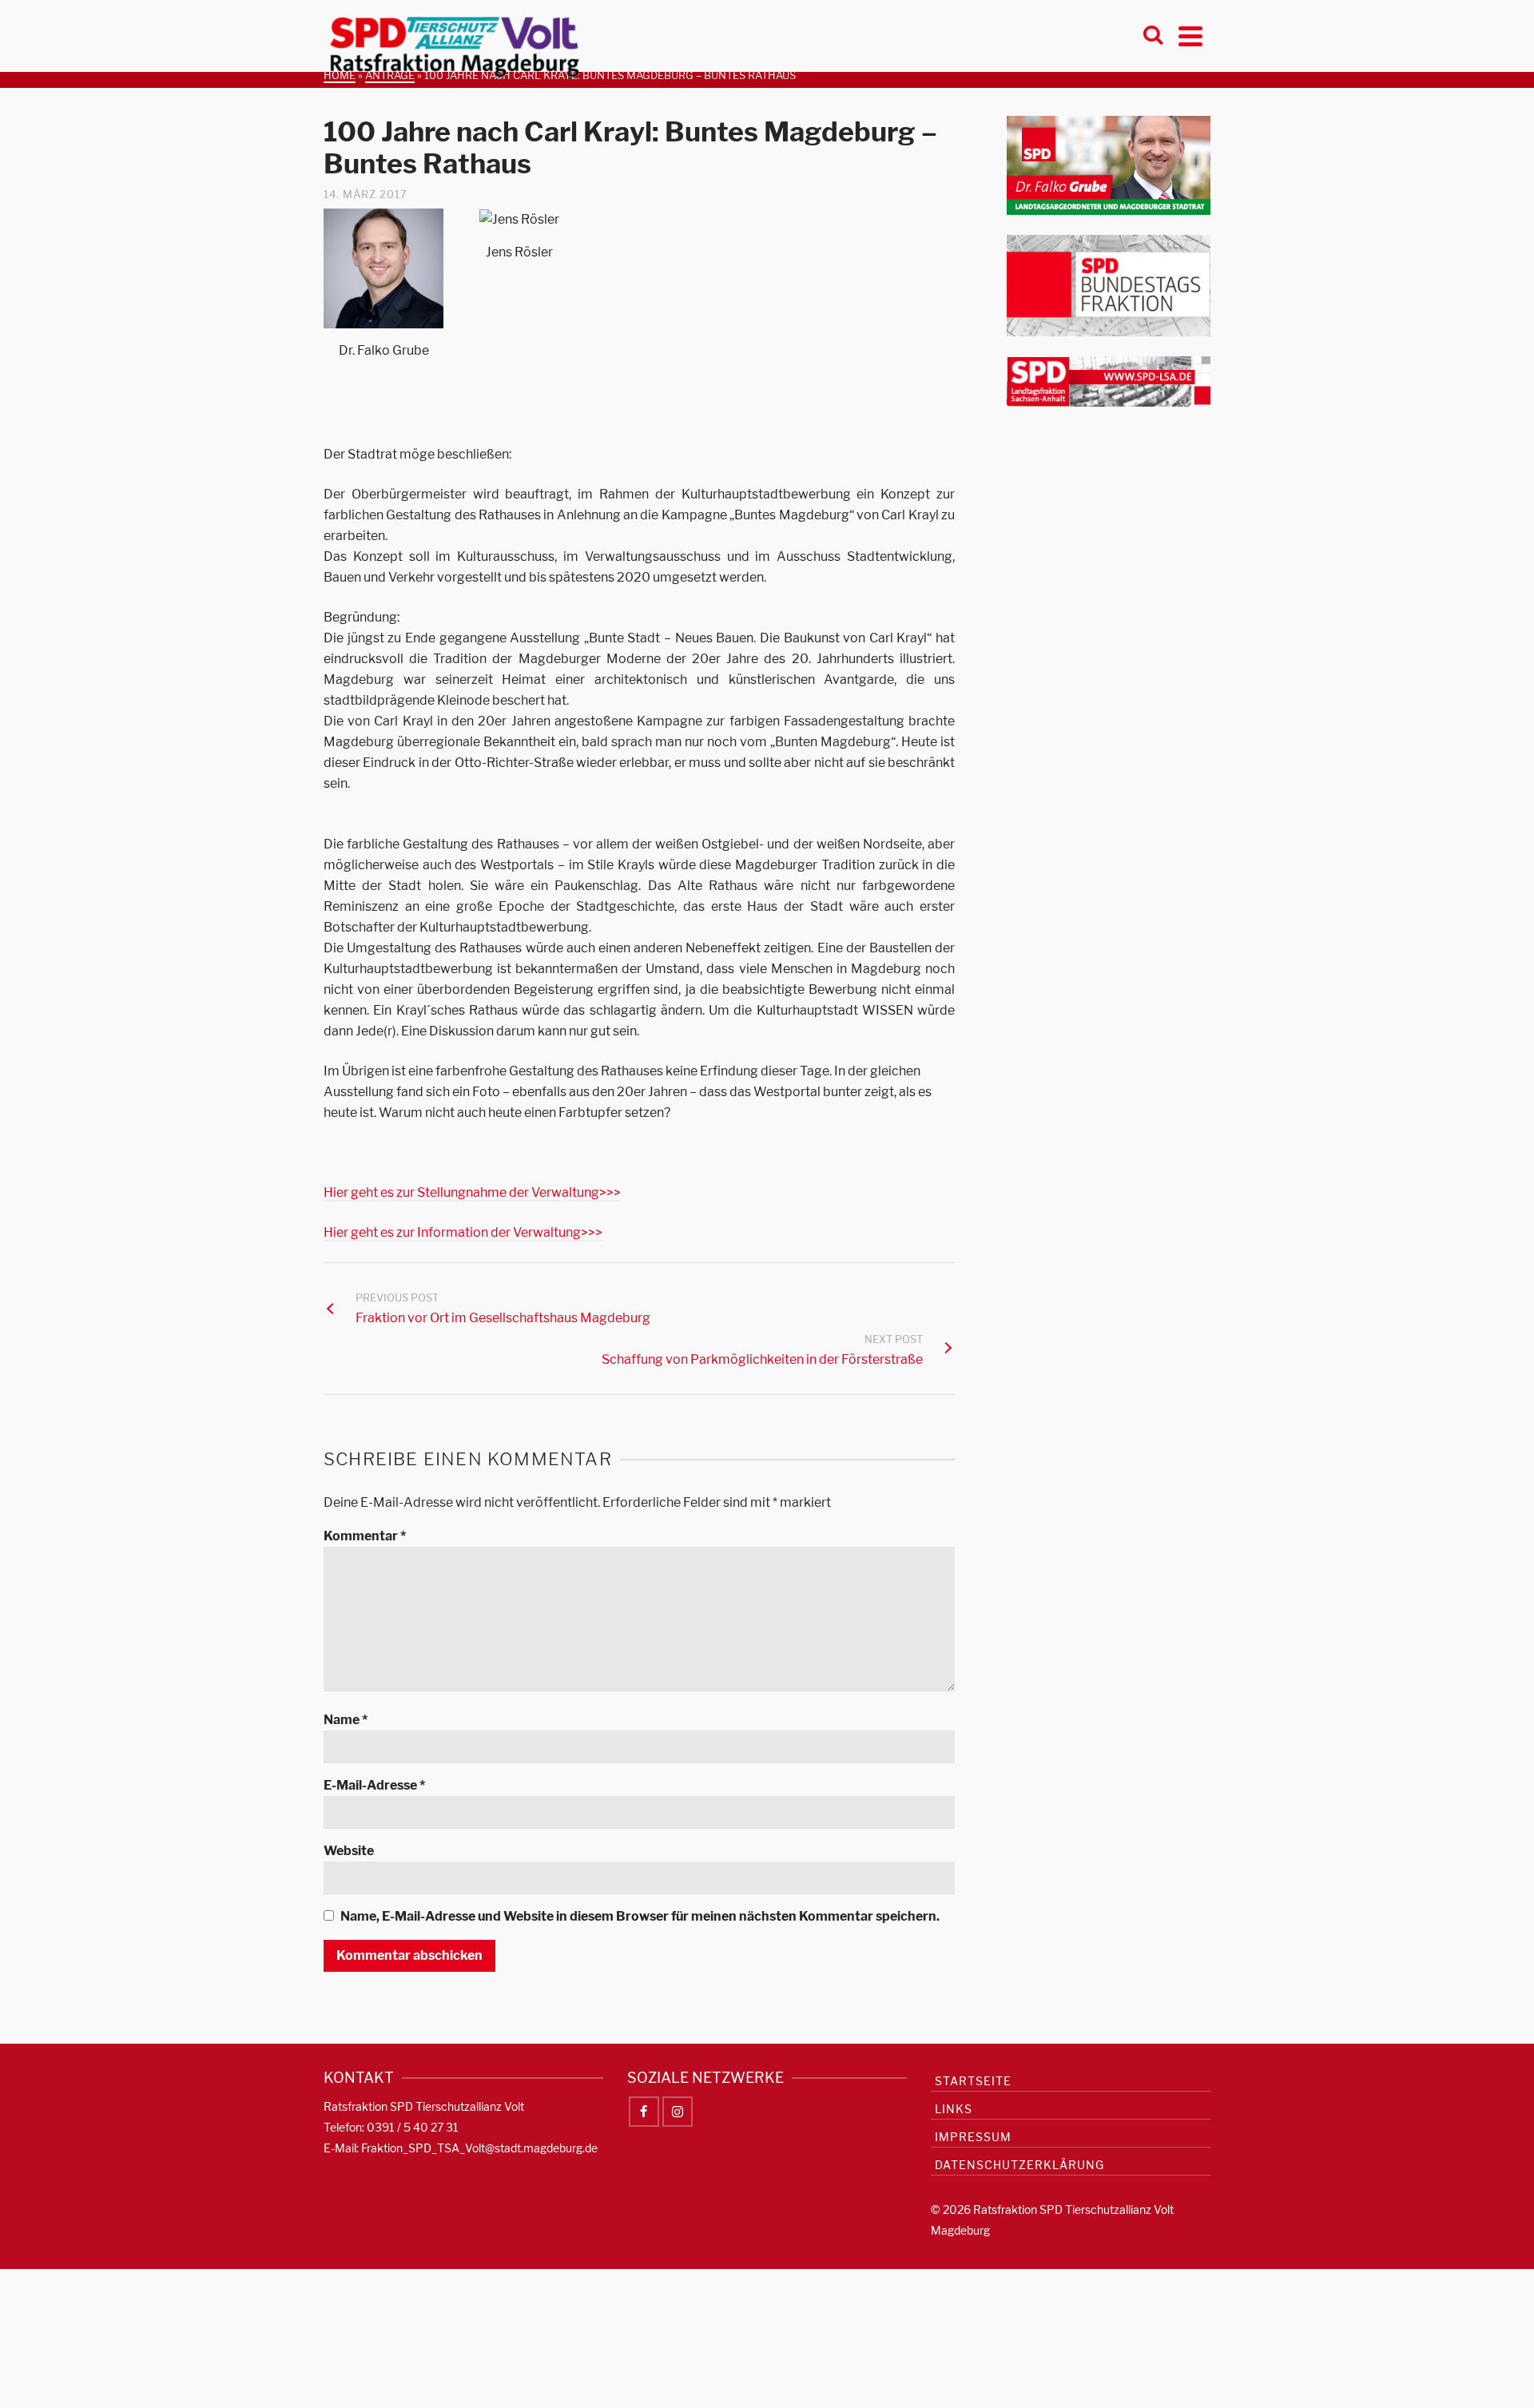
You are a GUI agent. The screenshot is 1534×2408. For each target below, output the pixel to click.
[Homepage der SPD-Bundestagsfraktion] (1109, 285)
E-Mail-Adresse (374, 1785)
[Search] (1153, 36)
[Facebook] (644, 2112)
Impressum (973, 2137)
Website (349, 1851)
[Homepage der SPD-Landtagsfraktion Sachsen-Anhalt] (1109, 381)
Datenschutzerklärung (1019, 2165)
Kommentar (365, 1536)
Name (346, 1720)
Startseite (973, 2081)
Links (954, 2109)
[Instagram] (678, 2112)
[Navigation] (1190, 36)
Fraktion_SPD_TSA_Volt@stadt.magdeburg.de (479, 2148)
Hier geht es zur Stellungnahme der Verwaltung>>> (472, 1192)
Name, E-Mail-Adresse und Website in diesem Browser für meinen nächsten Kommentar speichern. (640, 1916)
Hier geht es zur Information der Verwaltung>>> (463, 1232)
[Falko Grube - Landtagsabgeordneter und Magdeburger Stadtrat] (1109, 164)
